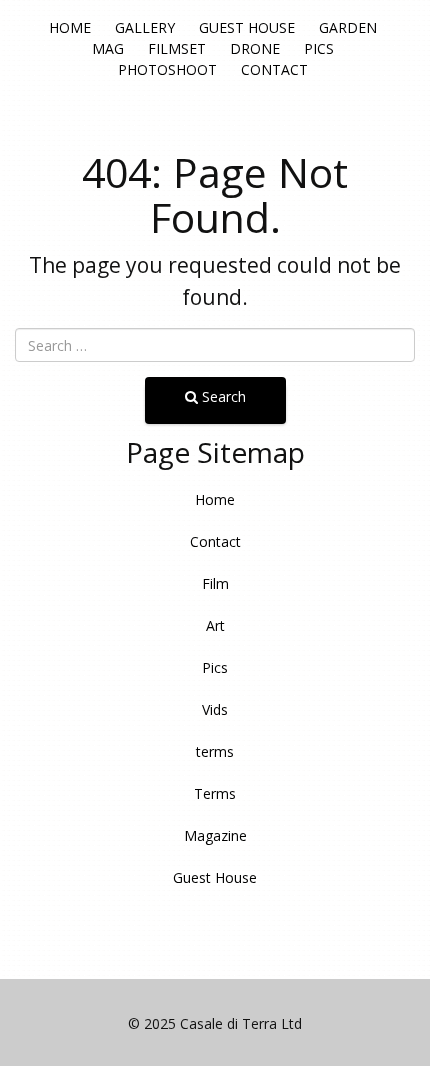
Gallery (145, 27)
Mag (108, 48)
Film (215, 583)
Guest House (247, 27)
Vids (215, 709)
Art (215, 625)
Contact (274, 69)
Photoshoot (167, 69)
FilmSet (177, 48)
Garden (348, 27)
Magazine (215, 835)
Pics (319, 48)
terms (215, 751)
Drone (255, 48)
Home (70, 27)
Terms (215, 793)
